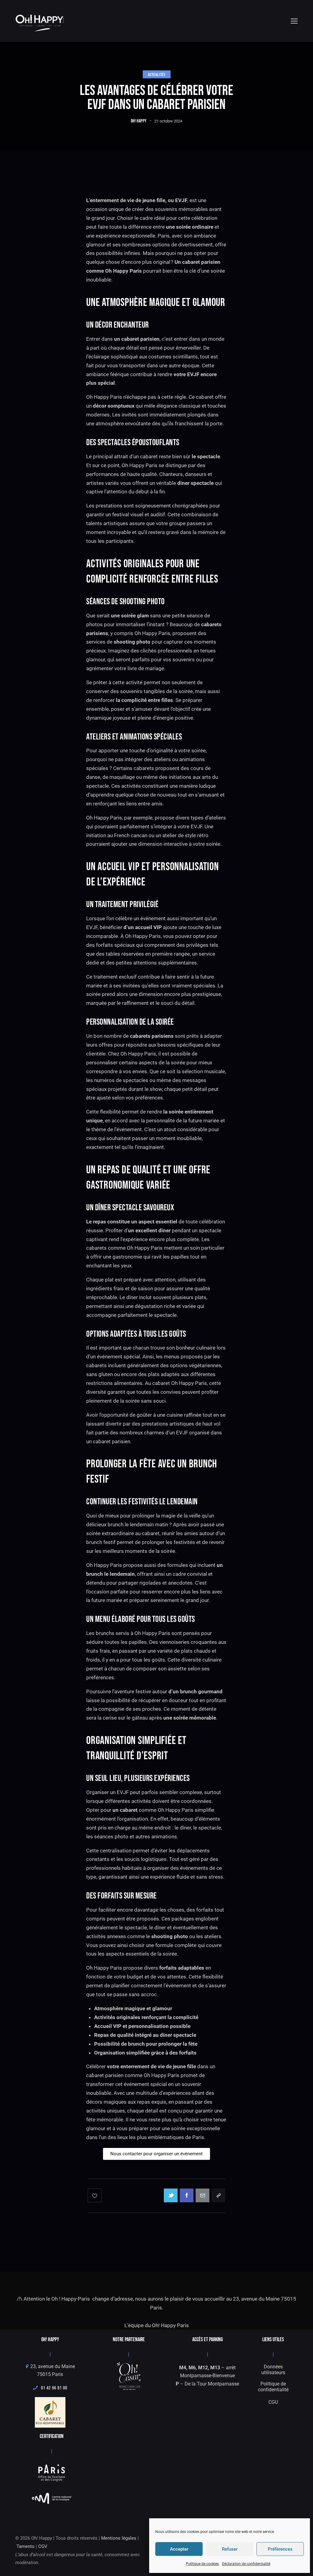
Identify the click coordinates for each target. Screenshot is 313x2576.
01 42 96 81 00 (52, 2388)
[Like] (95, 2195)
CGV (43, 2546)
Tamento (26, 2546)
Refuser (230, 2549)
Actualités (157, 74)
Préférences (280, 2549)
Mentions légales (119, 2538)
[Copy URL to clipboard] (218, 2195)
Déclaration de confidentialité (246, 2564)
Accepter (179, 2549)
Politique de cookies (202, 2564)
